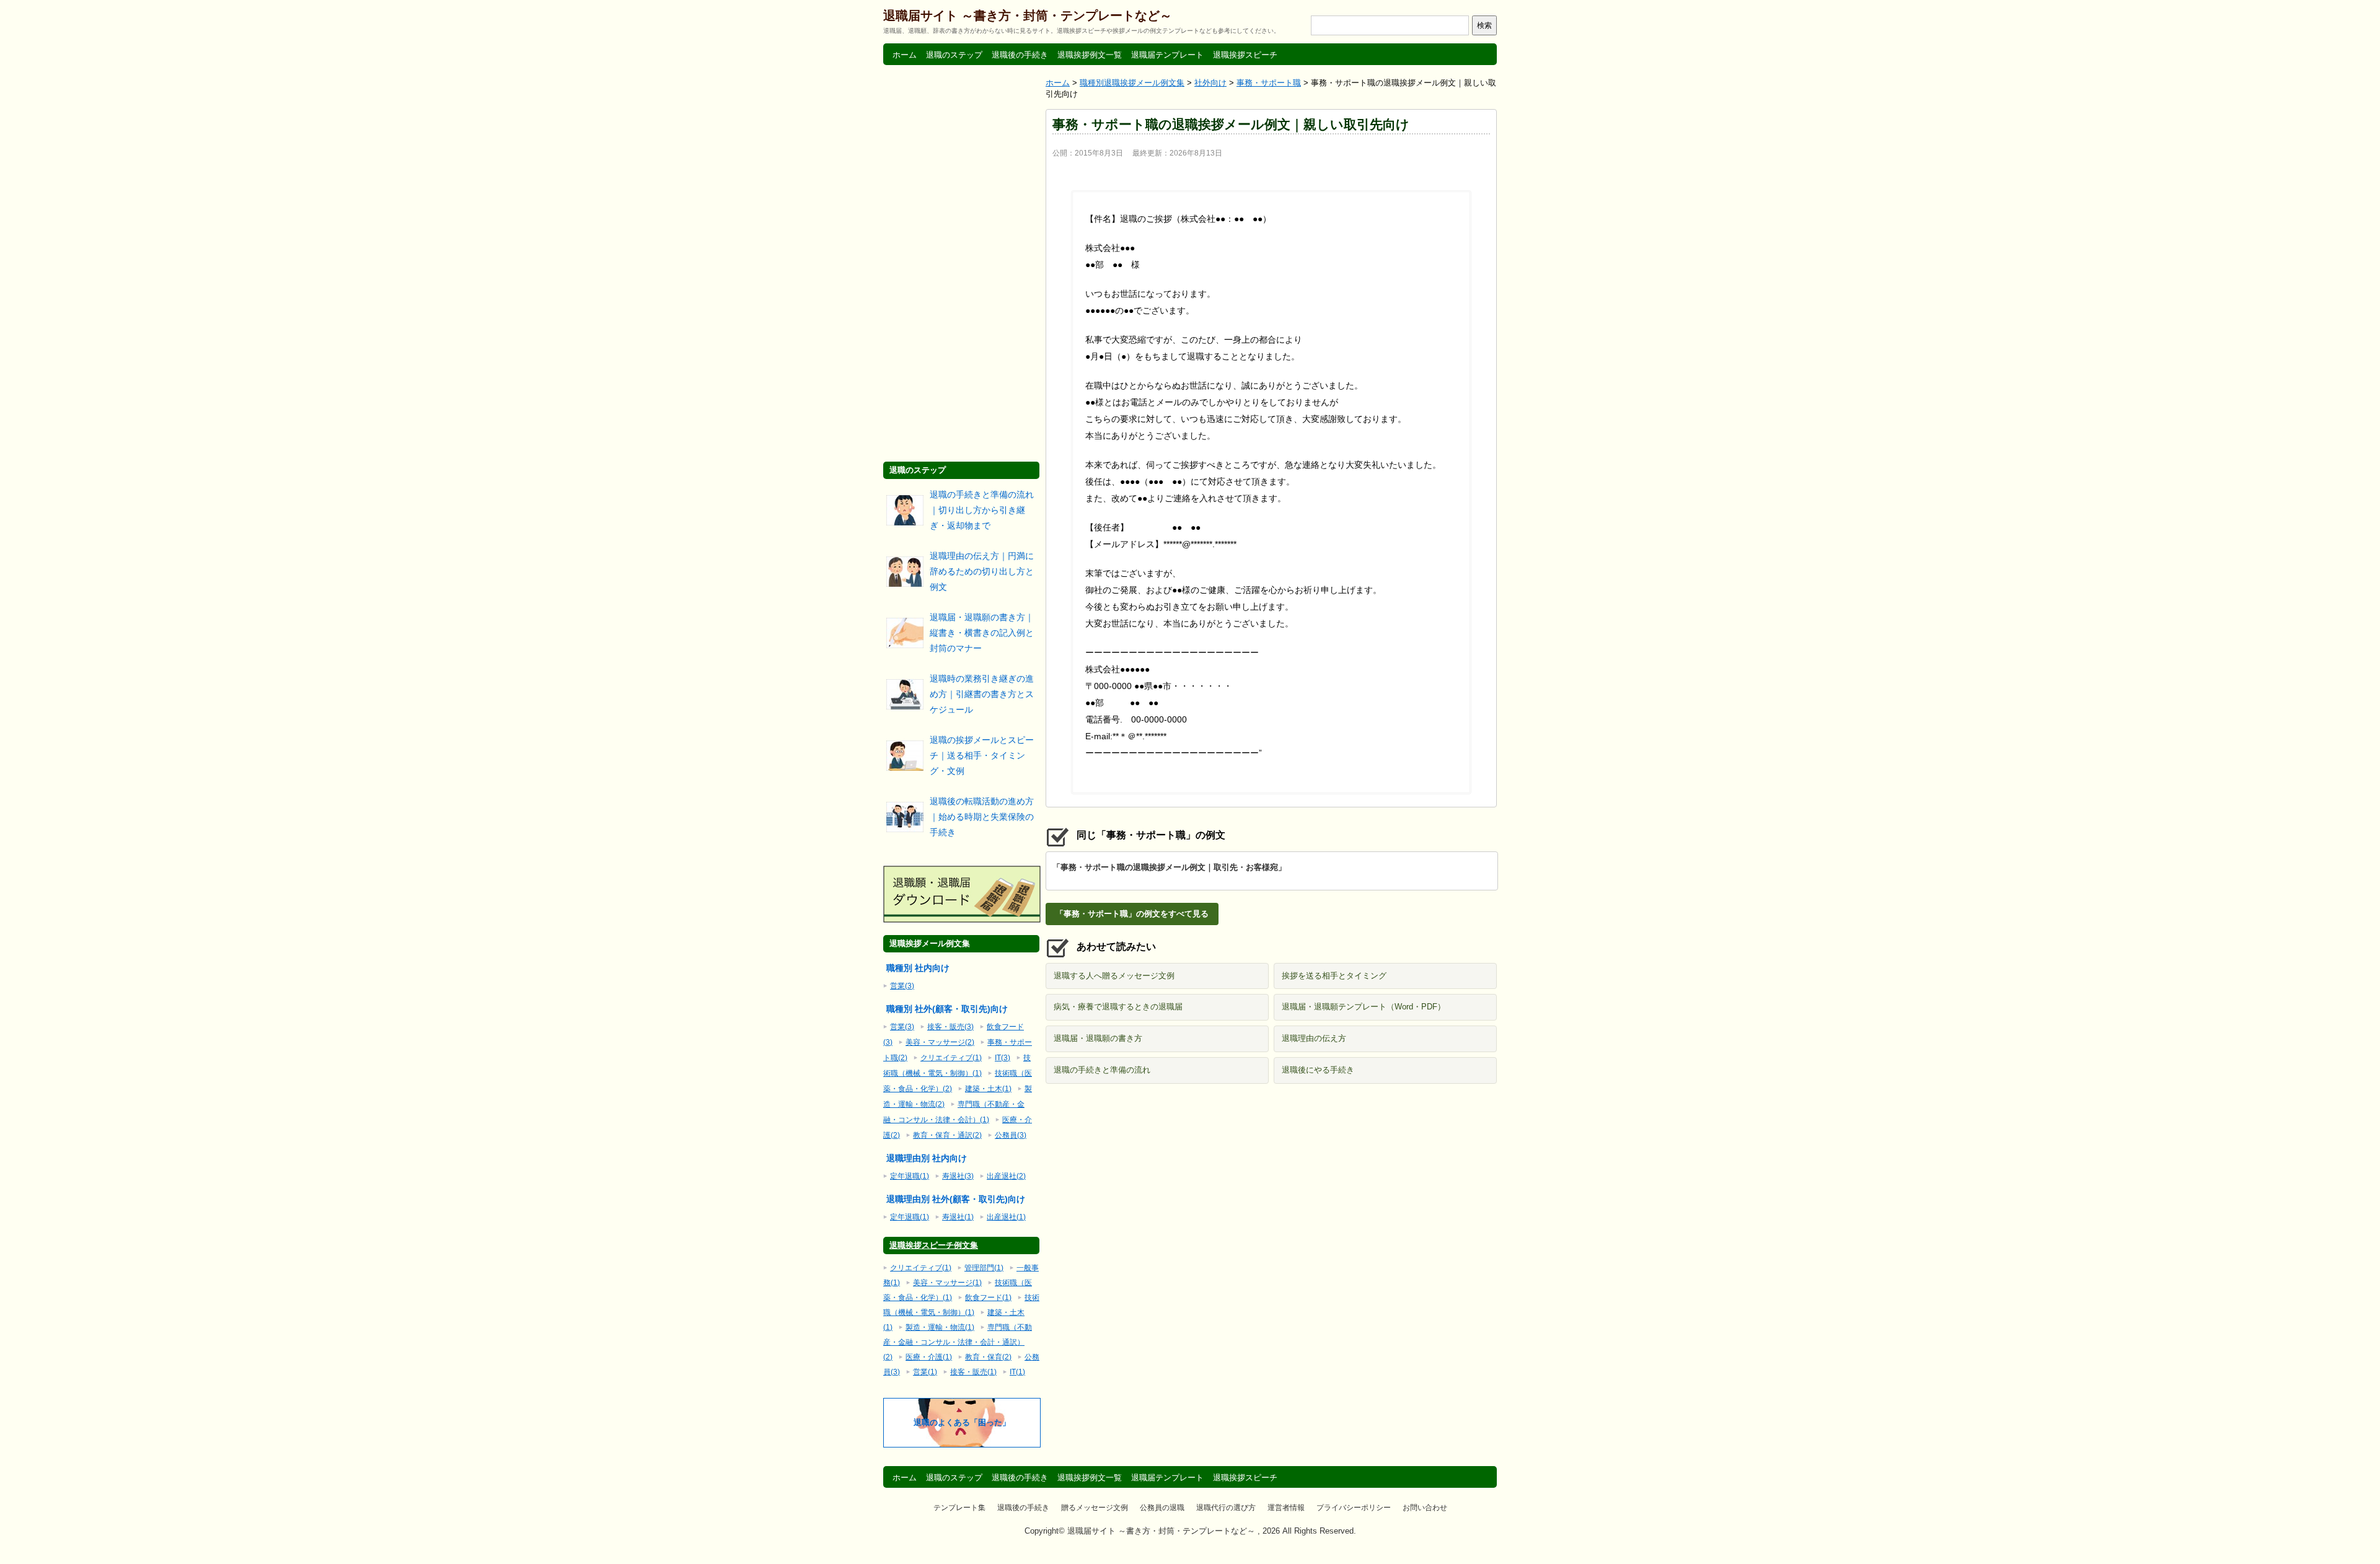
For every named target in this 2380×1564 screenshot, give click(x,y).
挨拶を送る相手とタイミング (1334, 976)
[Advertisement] (1271, 1183)
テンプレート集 (959, 1508)
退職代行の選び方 (1226, 1508)
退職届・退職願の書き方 (1098, 1038)
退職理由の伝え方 (1314, 1038)
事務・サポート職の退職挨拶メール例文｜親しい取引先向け (1231, 124)
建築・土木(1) (988, 1089)
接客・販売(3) (950, 1027)
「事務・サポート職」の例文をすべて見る (1132, 914)
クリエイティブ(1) (951, 1058)
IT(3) (1003, 1058)
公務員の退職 (1162, 1508)
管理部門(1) (984, 1268)
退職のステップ (954, 55)
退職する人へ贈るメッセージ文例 (1114, 976)
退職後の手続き (1020, 55)
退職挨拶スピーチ (1245, 55)
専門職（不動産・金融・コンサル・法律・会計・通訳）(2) (958, 1342)
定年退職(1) (910, 1176)
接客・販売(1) (973, 1372)
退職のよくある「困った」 (962, 1422)
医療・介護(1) (929, 1357)
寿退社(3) (958, 1176)
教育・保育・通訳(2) (947, 1135)
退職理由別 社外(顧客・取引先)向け (956, 1199)
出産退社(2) (1006, 1176)
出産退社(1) (1006, 1217)
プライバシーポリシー (1354, 1508)
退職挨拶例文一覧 (1090, 55)
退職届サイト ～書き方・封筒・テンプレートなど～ (1028, 15)
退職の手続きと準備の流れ (1102, 1070)
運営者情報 (1286, 1508)
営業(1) (925, 1372)
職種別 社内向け (918, 968)
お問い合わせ (1425, 1508)
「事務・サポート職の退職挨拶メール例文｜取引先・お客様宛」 (1169, 867)
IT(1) (1017, 1372)
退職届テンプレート (1167, 55)
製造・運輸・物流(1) (940, 1327)
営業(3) (902, 986)
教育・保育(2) (988, 1357)
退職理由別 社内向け (927, 1158)
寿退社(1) (958, 1217)
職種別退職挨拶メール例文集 (1132, 83)
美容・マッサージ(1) (947, 1283)
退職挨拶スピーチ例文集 (934, 1245)
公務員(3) (1011, 1135)
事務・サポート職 (1269, 83)
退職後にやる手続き (1318, 1070)
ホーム (905, 55)
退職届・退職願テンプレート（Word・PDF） (1364, 1007)
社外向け (1210, 83)
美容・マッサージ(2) (940, 1042)
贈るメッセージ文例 (1095, 1508)
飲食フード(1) (988, 1298)
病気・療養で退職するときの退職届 (1118, 1007)
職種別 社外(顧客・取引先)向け (947, 1009)
